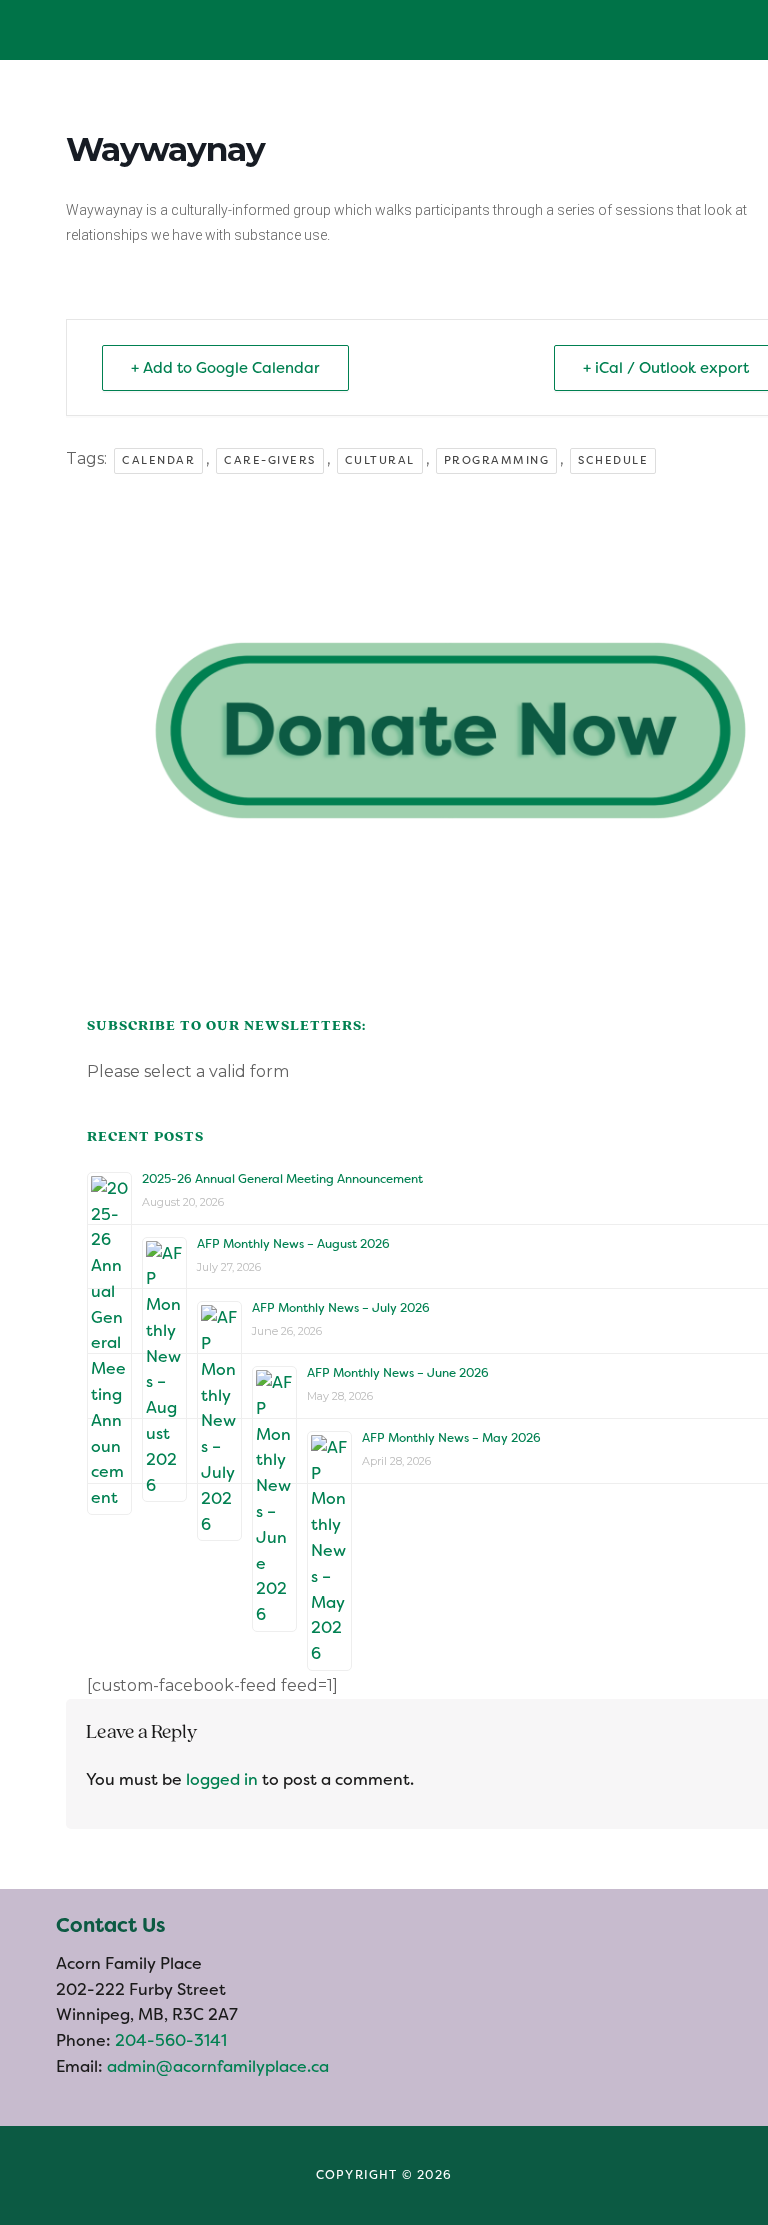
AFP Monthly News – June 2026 (398, 1373)
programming (497, 460)
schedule (613, 460)
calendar (158, 460)
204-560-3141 (169, 2040)
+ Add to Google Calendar (225, 368)
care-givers (270, 460)
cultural (380, 460)
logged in (222, 1779)
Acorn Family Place (85, 30)
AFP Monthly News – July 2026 (341, 1308)
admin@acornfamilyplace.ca (218, 2066)
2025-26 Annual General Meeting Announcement (282, 1179)
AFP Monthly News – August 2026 (293, 1244)
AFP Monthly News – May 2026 (451, 1438)
